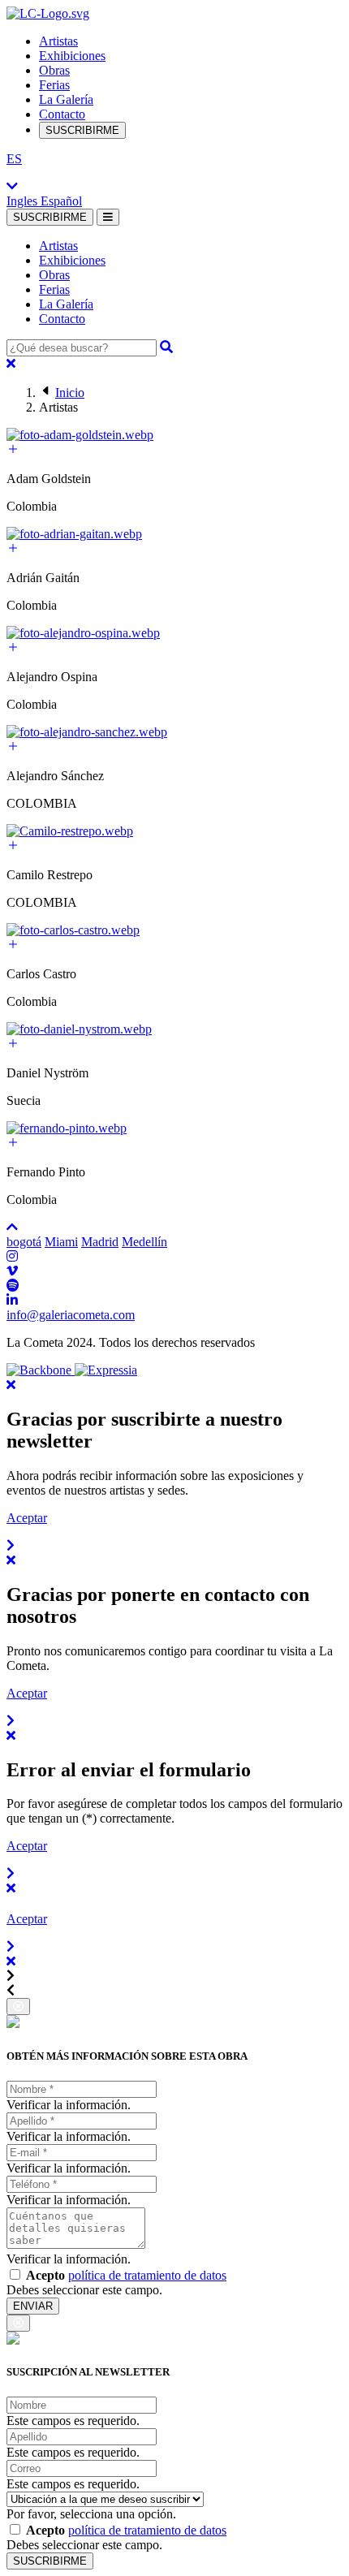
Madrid (100, 1242)
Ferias (54, 85)
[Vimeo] (12, 1271)
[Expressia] (106, 1370)
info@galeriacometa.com (71, 1315)
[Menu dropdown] (108, 217)
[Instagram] (12, 1256)
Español (61, 201)
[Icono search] (166, 347)
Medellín (144, 1242)
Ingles (24, 201)
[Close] (11, 363)
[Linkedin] (12, 1300)
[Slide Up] (12, 1227)
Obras (54, 70)
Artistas (58, 41)
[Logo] (48, 13)
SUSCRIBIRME (82, 130)
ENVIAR (33, 2306)
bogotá (24, 1242)
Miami (61, 1242)
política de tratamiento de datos (147, 2275)
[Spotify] (13, 1286)
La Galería (66, 99)
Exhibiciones (72, 56)
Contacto (62, 114)
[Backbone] (41, 1370)
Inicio (70, 393)
